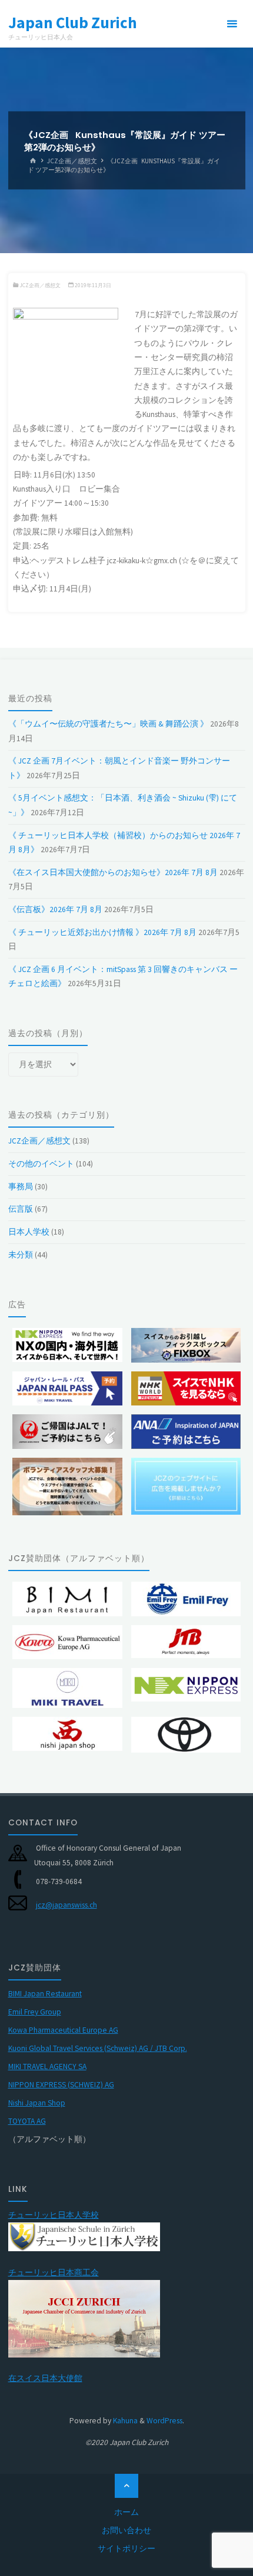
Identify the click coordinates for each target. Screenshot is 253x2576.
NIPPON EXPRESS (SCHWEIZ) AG (61, 2085)
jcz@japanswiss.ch (66, 1905)
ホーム (126, 2512)
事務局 (21, 1187)
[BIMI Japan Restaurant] (67, 1599)
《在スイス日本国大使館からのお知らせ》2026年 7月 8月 (113, 872)
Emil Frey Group (35, 2012)
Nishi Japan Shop (37, 2103)
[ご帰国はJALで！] (67, 1431)
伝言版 (21, 1209)
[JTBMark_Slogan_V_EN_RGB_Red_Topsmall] (186, 1642)
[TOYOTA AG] (186, 1735)
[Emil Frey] (186, 1599)
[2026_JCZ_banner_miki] (67, 1388)
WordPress (164, 2421)
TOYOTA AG (27, 2121)
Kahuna (124, 2421)
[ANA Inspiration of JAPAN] (186, 1431)
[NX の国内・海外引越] (67, 1345)
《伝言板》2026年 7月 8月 (55, 909)
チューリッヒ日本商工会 (54, 2273)
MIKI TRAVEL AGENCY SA (47, 2066)
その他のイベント (41, 1164)
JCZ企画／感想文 (72, 160)
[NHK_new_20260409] (186, 1388)
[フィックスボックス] (186, 1345)
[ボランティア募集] (67, 1487)
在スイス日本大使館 (45, 2378)
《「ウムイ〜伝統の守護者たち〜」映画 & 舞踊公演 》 (108, 724)
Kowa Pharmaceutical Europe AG (63, 2030)
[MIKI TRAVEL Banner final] (67, 1688)
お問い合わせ (126, 2530)
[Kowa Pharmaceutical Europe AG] (67, 1642)
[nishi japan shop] (67, 1734)
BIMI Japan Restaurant (45, 1994)
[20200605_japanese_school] (84, 2236)
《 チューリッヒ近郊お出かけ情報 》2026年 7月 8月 (102, 932)
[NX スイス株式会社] (186, 1685)
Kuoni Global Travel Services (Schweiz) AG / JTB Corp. (98, 2048)
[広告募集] (186, 1486)
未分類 (21, 1255)
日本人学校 (29, 1232)
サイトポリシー (126, 2549)
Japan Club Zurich (73, 22)
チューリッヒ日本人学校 (54, 2215)
